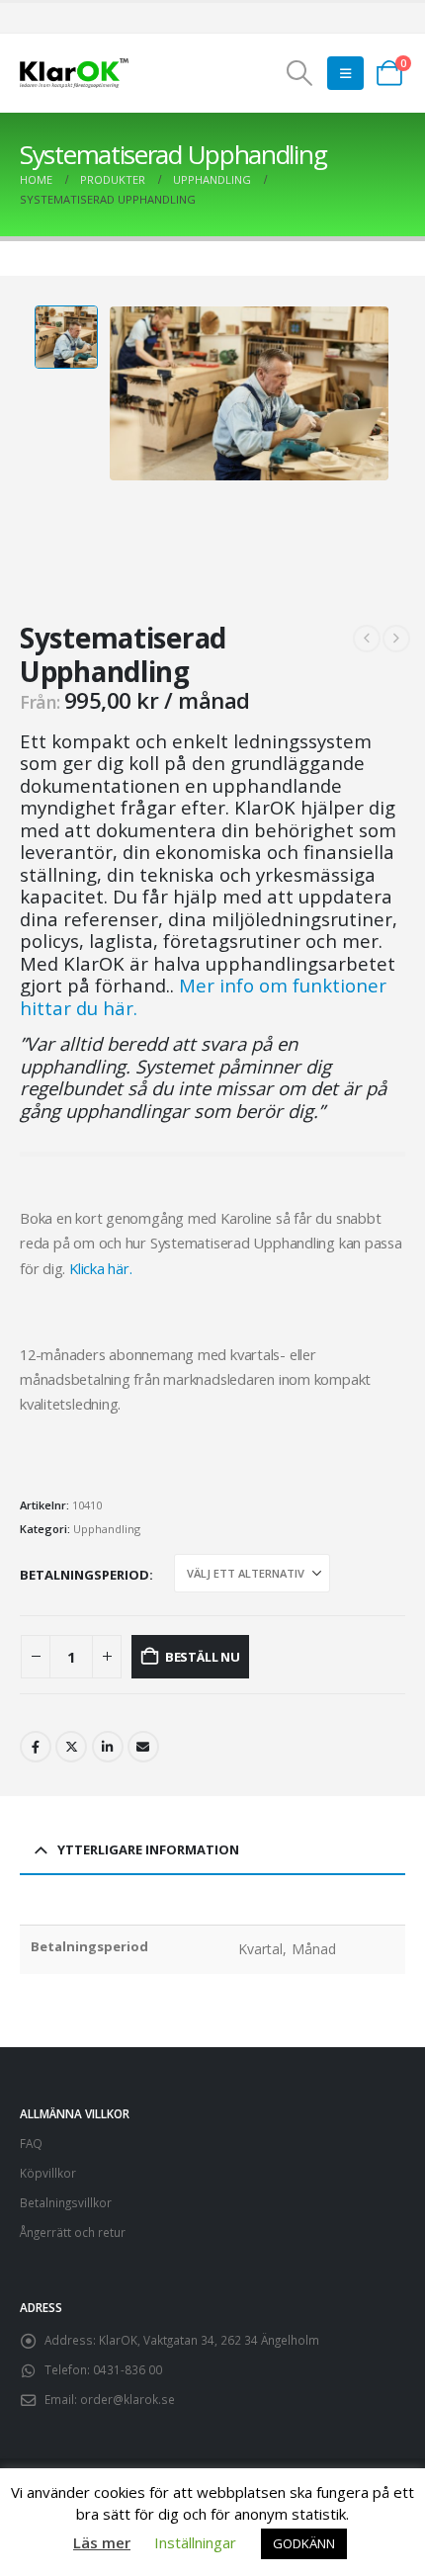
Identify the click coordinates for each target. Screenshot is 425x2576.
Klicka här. (101, 1268)
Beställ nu (203, 1657)
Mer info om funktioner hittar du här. (203, 996)
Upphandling (107, 1529)
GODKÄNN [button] (304, 2543)
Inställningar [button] (195, 2542)
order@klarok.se (127, 2399)
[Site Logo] (74, 74)
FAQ (31, 2143)
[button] (299, 73)
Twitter (71, 1747)
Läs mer (102, 2542)
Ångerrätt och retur (73, 2232)
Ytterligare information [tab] (148, 1849)
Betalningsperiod (85, 1575)
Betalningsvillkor (66, 2202)
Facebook (36, 1747)
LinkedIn (108, 1747)
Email (143, 1747)
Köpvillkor (48, 2173)
